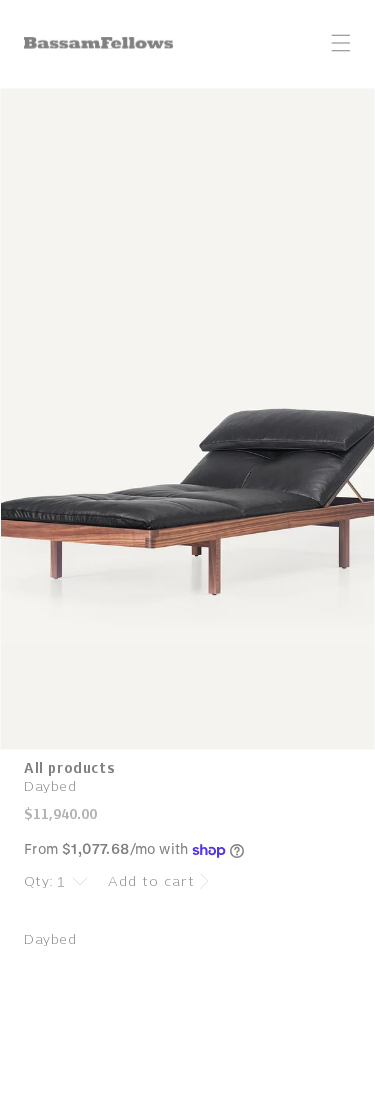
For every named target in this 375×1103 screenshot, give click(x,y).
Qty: (39, 881)
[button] (341, 43)
